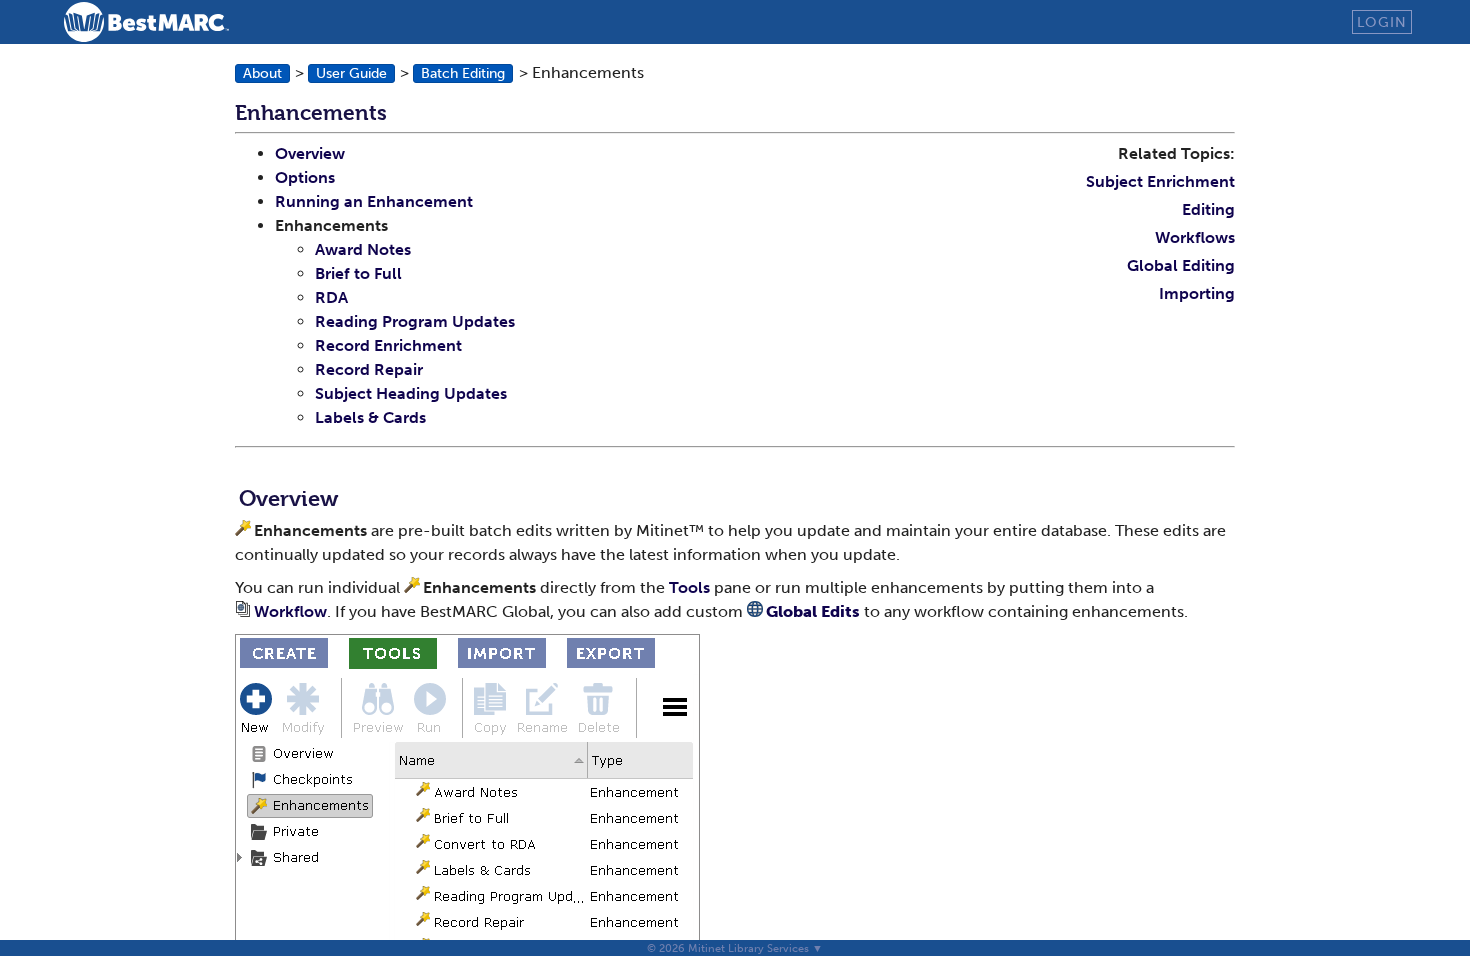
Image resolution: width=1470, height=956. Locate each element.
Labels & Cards (370, 417)
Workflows (1195, 237)
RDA (331, 297)
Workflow (290, 611)
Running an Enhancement (374, 201)
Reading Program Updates (415, 321)
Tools (689, 587)
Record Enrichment (388, 345)
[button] (262, 73)
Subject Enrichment (1160, 181)
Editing (1208, 209)
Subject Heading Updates (411, 393)
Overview (310, 153)
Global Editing (1181, 265)
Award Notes (363, 249)
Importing (1197, 293)
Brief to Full (358, 273)
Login (1382, 22)
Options (305, 177)
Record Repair (369, 369)
